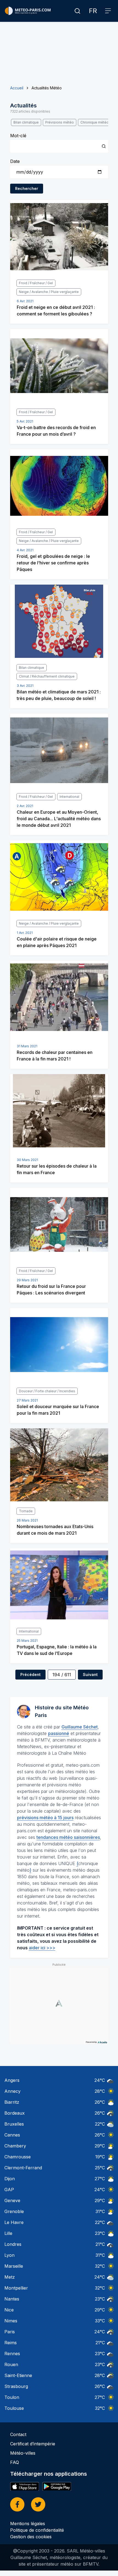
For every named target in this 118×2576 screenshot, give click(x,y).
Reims (11, 2343)
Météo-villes (23, 2453)
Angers (12, 2080)
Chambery (15, 2146)
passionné (59, 1733)
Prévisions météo (60, 122)
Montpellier (16, 2288)
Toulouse (14, 2408)
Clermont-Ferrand (23, 2168)
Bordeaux (15, 2113)
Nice (9, 2310)
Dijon (10, 2179)
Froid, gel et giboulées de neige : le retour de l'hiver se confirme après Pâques (53, 563)
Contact (18, 2434)
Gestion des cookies (31, 2537)
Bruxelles (14, 2124)
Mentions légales (28, 2524)
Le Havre (14, 2222)
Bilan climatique (26, 122)
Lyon (9, 2255)
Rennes (12, 2354)
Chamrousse (18, 2157)
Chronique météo (95, 122)
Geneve (12, 2200)
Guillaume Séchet (80, 1727)
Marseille (14, 2266)
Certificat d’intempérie (33, 2444)
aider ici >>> (42, 1948)
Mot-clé (18, 136)
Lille (8, 2233)
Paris (10, 2332)
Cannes (12, 2135)
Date (15, 161)
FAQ (15, 2462)
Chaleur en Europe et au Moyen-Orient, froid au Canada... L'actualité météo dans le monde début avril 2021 (59, 819)
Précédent (30, 1674)
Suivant (90, 1674)
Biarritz (12, 2102)
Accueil (17, 88)
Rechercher (27, 188)
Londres (13, 2244)
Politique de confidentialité (37, 2530)
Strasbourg (16, 2386)
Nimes (11, 2321)
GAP (9, 2190)
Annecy (12, 2091)
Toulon (12, 2397)
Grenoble (14, 2211)
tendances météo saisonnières (68, 1837)
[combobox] (59, 146)
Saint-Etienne (18, 2375)
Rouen (11, 2364)
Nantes (12, 2299)
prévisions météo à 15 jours (45, 1818)
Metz (10, 2277)
